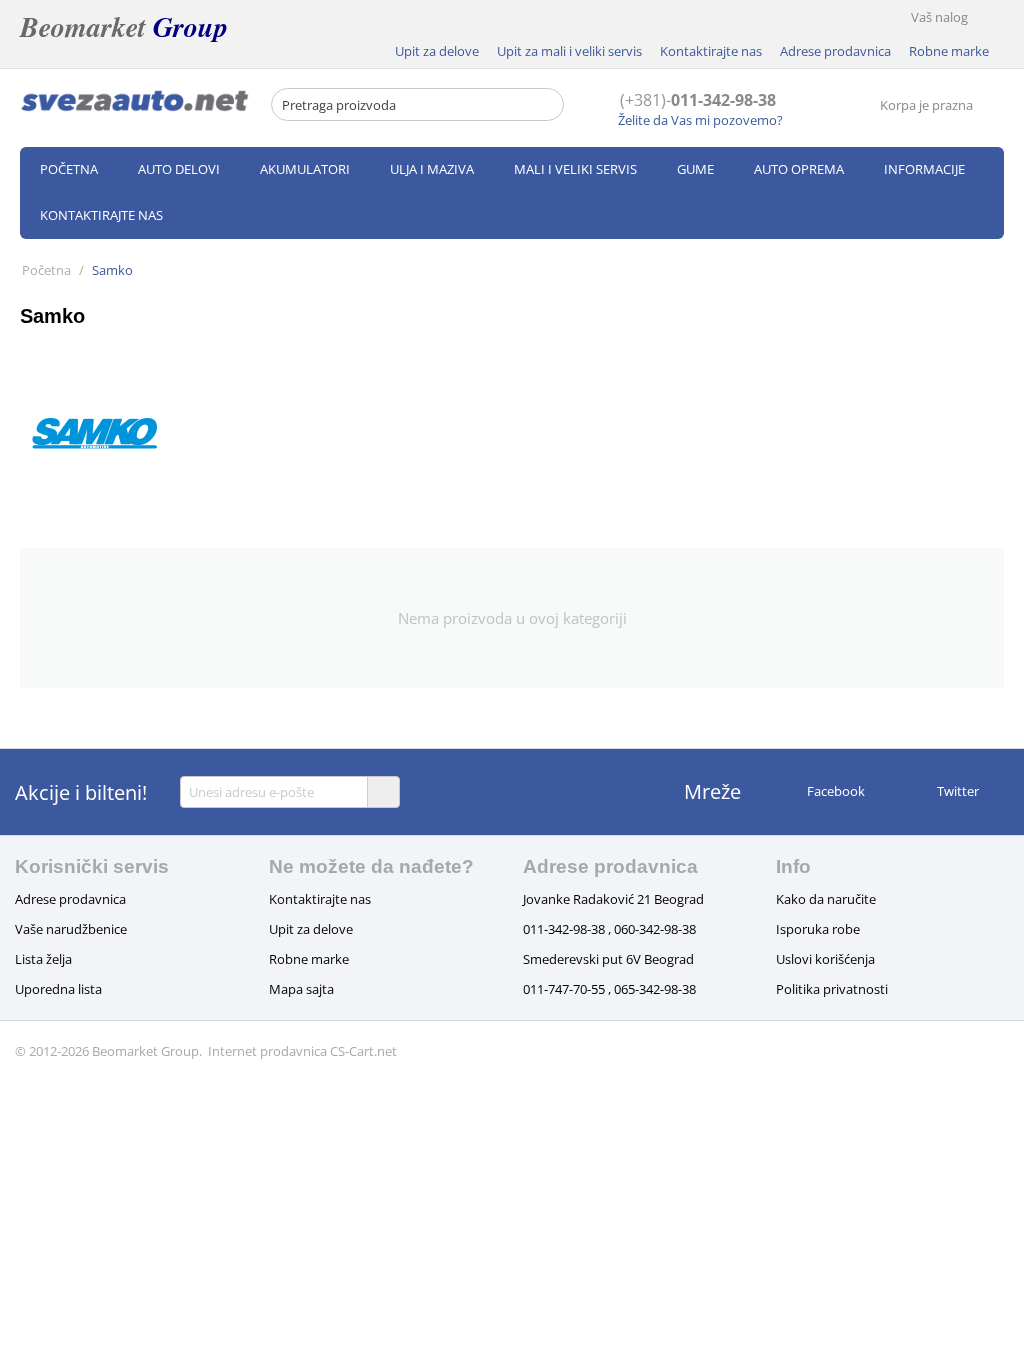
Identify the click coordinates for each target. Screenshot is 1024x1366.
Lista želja (43, 959)
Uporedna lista (58, 989)
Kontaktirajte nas (711, 51)
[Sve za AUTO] (135, 100)
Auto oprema (799, 169)
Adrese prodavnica (835, 51)
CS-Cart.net (363, 1051)
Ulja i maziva (432, 169)
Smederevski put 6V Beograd (608, 959)
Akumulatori (305, 169)
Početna (69, 169)
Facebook (834, 791)
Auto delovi (179, 169)
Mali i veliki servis (575, 169)
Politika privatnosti (832, 989)
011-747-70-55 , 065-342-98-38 (609, 989)
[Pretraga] (549, 106)
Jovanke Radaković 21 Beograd (613, 899)
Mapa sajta (301, 989)
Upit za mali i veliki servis (569, 51)
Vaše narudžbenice (71, 929)
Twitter (956, 791)
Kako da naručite (826, 899)
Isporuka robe (818, 929)
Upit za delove (437, 51)
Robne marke (949, 51)
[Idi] (383, 792)
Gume (695, 169)
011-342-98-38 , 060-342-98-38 (609, 929)
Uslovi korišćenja (825, 959)
